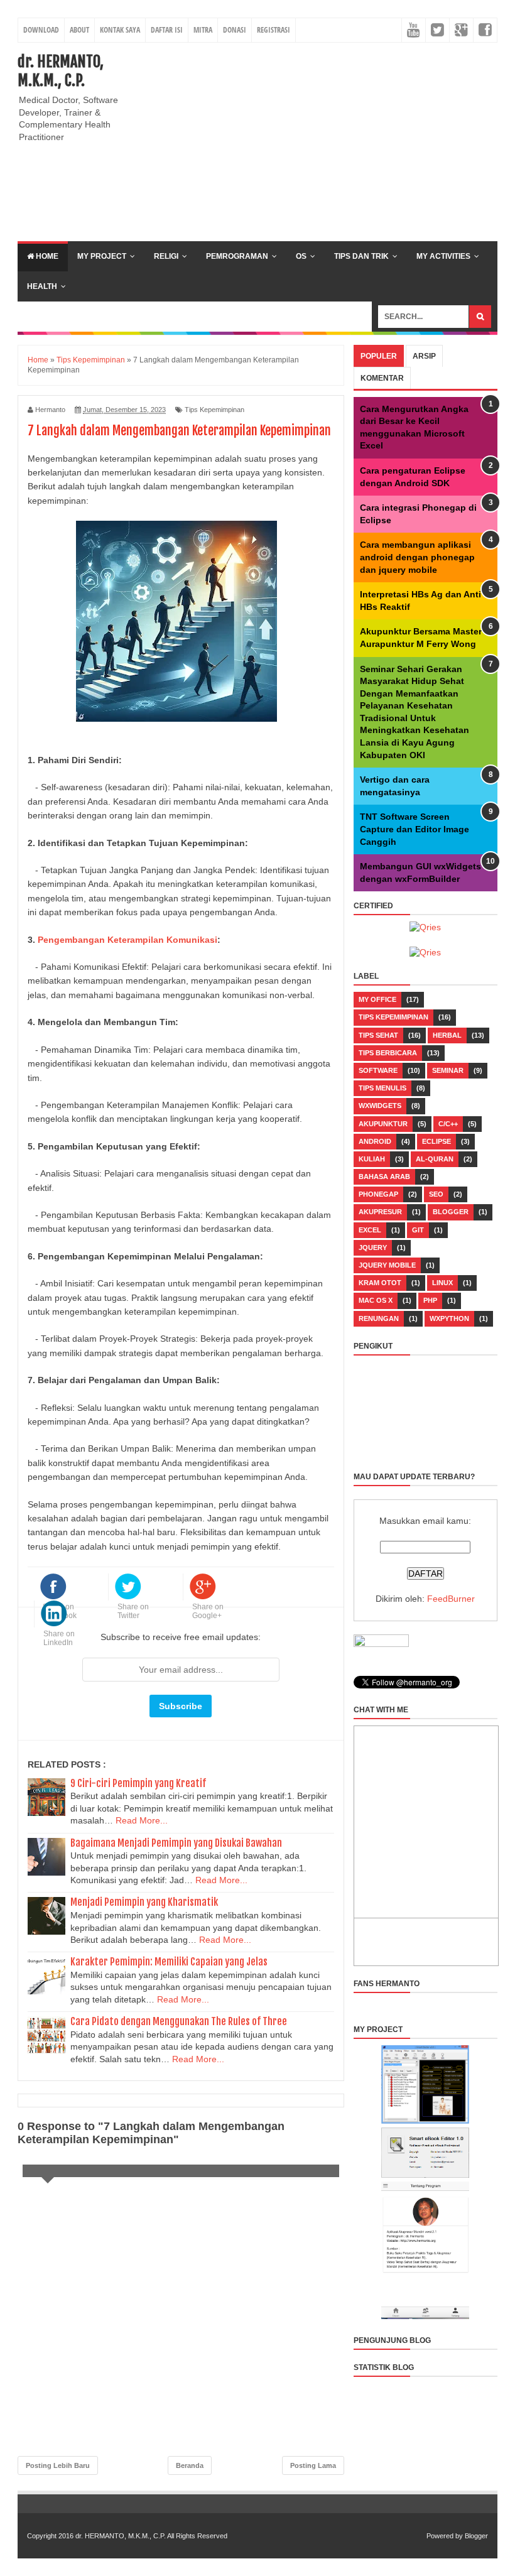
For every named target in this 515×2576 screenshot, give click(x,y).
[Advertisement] (332, 140)
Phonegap (378, 1194)
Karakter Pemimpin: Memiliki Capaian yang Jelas (169, 1962)
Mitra (203, 30)
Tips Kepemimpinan (214, 410)
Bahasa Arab (384, 1177)
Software (378, 1070)
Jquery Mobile (387, 1265)
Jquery (373, 1247)
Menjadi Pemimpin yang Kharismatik (144, 1902)
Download (41, 30)
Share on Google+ (208, 1611)
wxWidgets (380, 1106)
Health (42, 286)
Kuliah (372, 1159)
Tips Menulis (382, 1088)
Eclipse (436, 1141)
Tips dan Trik (361, 256)
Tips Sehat (378, 1035)
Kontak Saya (120, 30)
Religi (166, 256)
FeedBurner (451, 1599)
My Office (377, 999)
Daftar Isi (167, 30)
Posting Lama (313, 2465)
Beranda (190, 2465)
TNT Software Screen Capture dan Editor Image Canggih (415, 829)
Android (375, 1141)
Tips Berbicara (388, 1053)
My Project (102, 256)
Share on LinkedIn (59, 1638)
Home (46, 256)
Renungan (379, 1318)
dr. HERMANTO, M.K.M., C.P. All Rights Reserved (151, 2536)
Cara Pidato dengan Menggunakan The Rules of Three (179, 2021)
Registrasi (274, 30)
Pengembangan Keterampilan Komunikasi (127, 940)
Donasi (235, 30)
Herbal (447, 1035)
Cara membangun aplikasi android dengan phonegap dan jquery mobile (417, 557)
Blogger (451, 1212)
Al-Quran (435, 1159)
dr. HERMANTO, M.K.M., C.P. (61, 71)
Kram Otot (380, 1283)
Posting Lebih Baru (58, 2465)
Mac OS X (376, 1300)
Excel (370, 1230)
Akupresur (380, 1212)
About (79, 30)
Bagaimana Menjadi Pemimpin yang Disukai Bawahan (176, 1843)
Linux (442, 1283)
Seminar (448, 1070)
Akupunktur (383, 1124)
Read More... (142, 1820)
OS (301, 256)
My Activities (443, 256)
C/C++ (448, 1124)
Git (418, 1230)
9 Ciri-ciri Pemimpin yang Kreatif (138, 1783)
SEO (436, 1194)
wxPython (449, 1318)
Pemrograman (237, 256)
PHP (430, 1300)
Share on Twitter (133, 1611)
